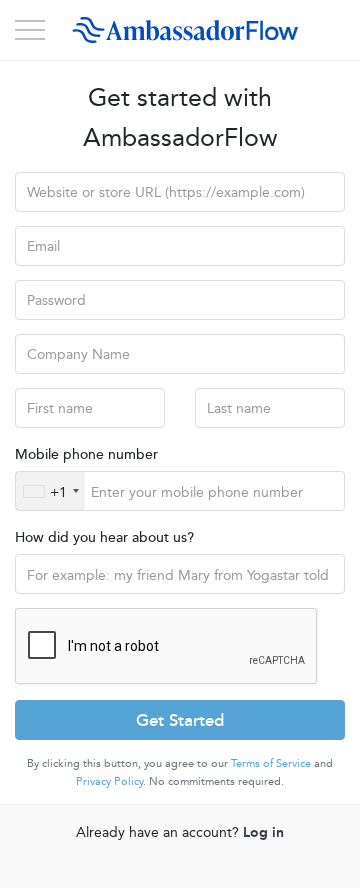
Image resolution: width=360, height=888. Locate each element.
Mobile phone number (86, 453)
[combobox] (50, 491)
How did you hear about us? (104, 536)
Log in (263, 831)
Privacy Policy (109, 780)
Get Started (180, 719)
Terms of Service (271, 762)
